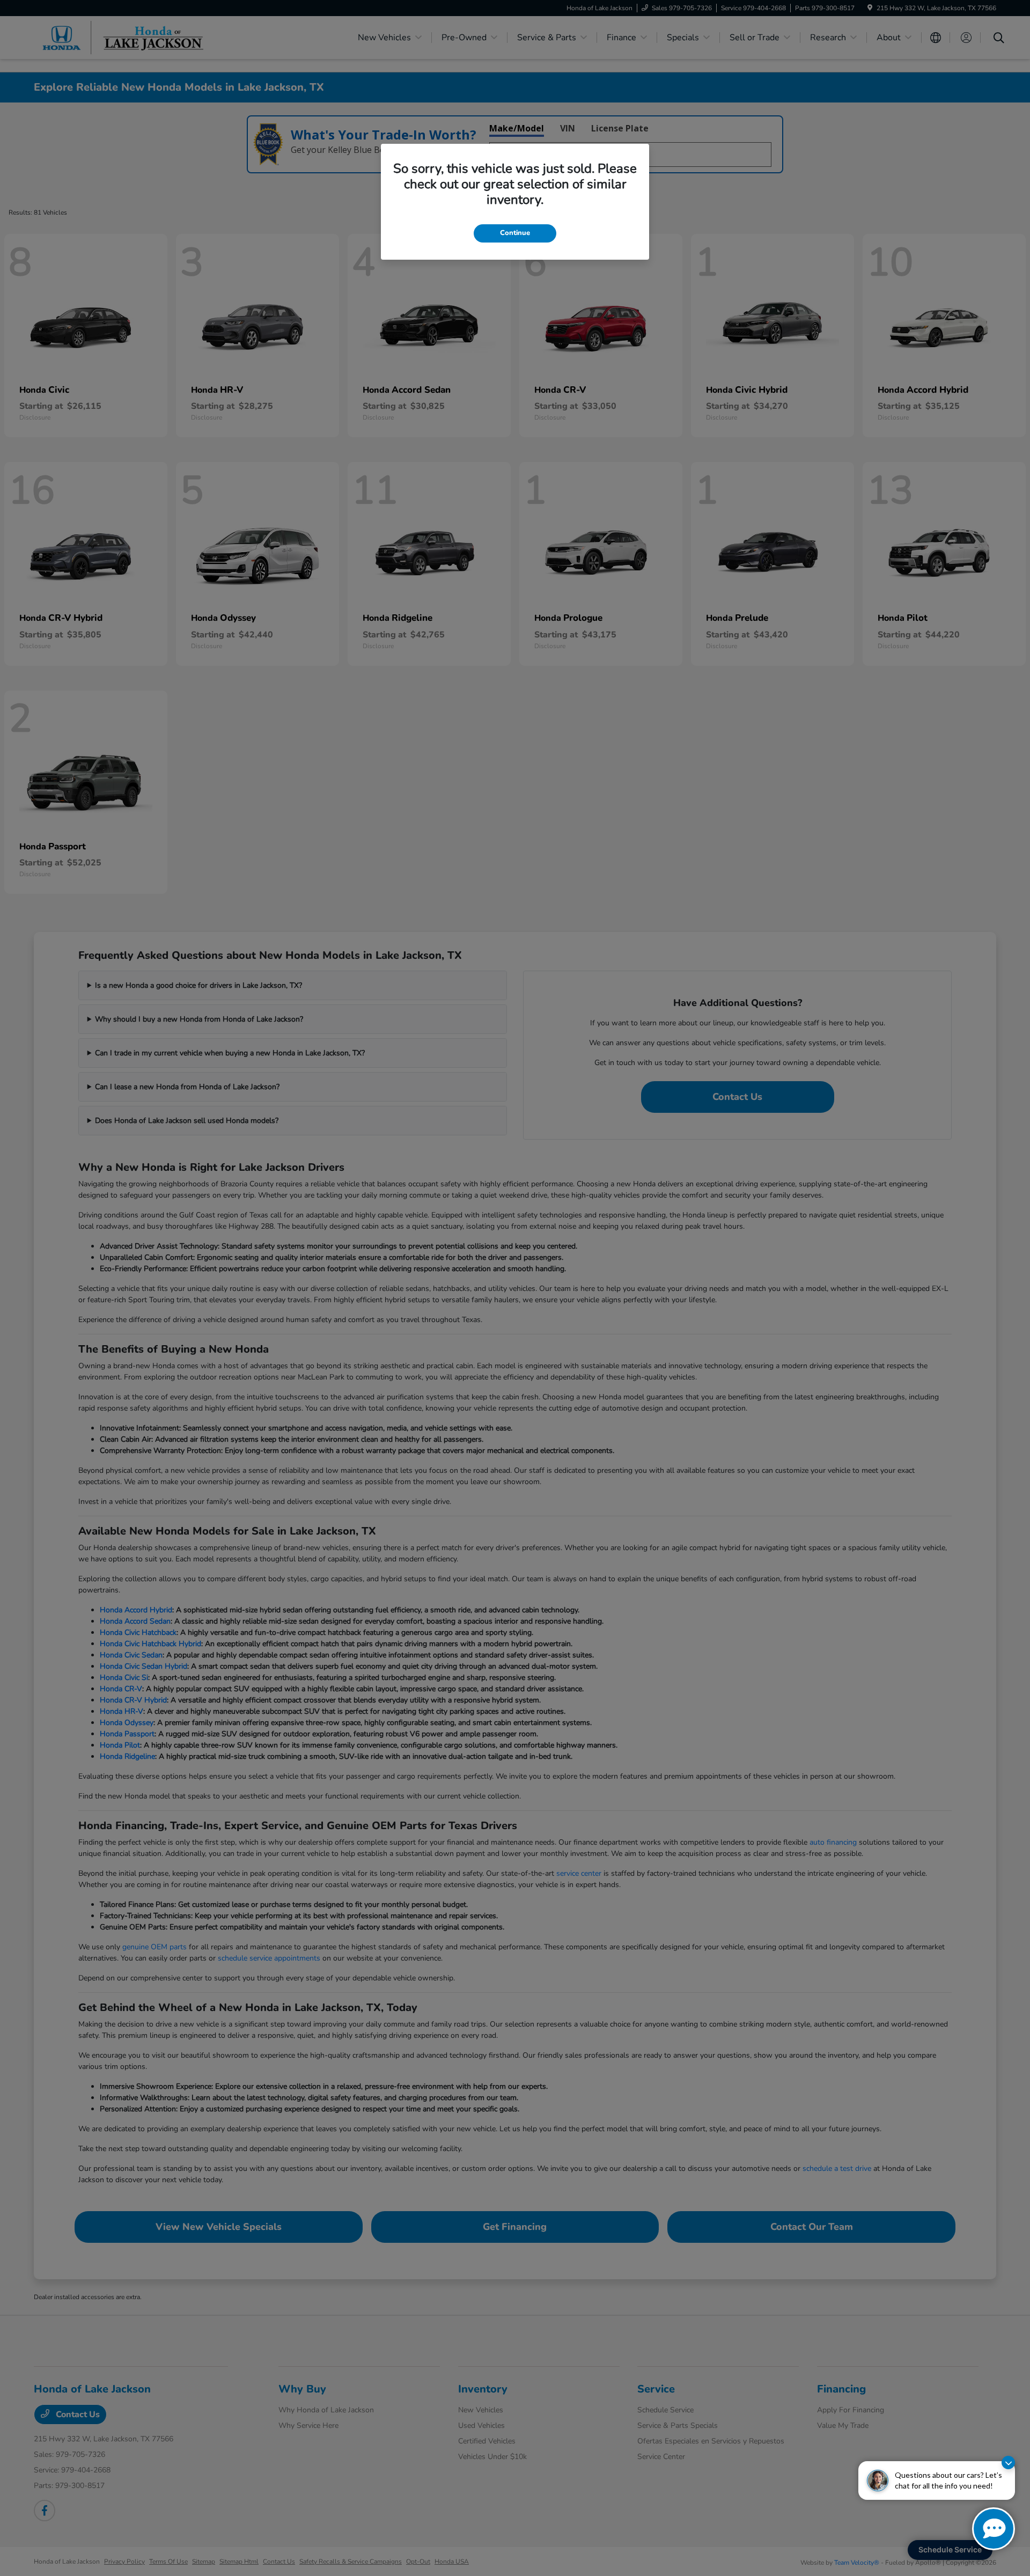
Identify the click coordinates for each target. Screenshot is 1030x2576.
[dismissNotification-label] (1008, 2463)
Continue (515, 233)
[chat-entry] (994, 2529)
